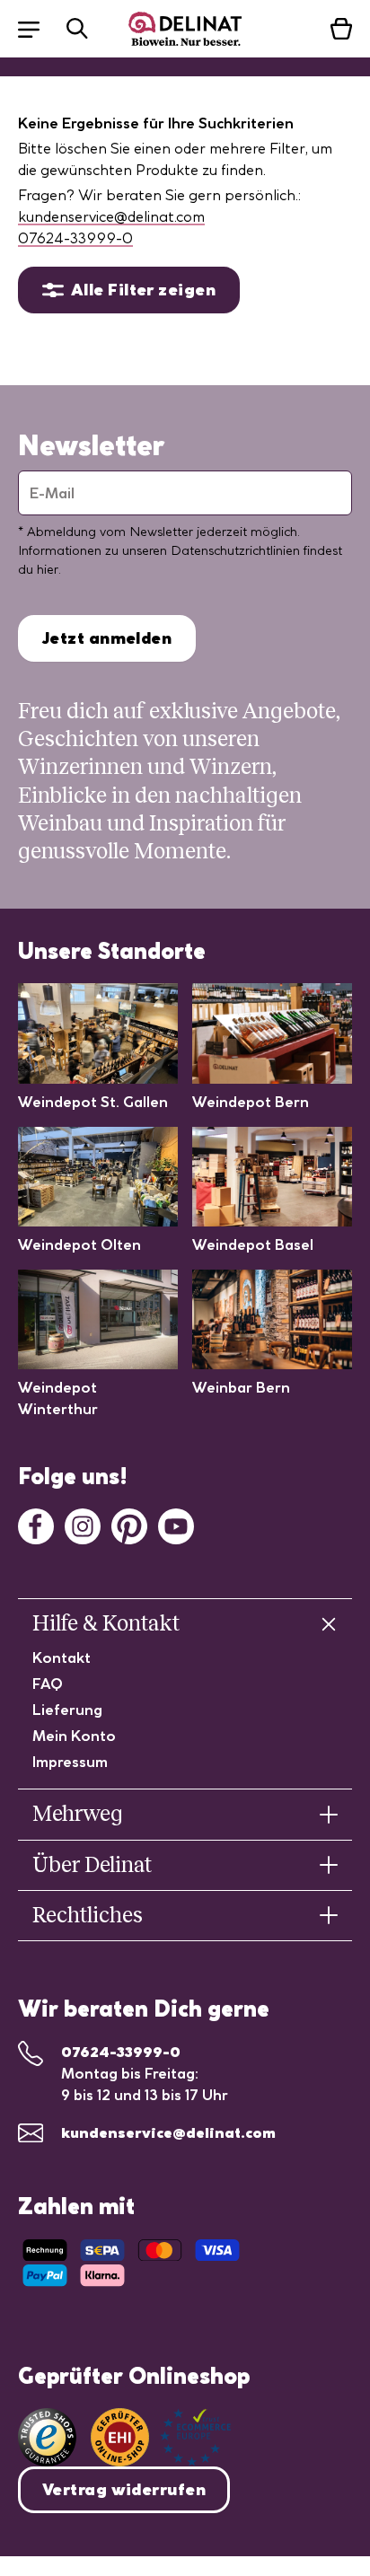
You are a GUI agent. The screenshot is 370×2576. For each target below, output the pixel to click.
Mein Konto (74, 1736)
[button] (38, 28)
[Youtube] (176, 1525)
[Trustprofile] (161, 2437)
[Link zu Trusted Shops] (47, 2437)
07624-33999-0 (75, 238)
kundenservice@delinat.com (111, 216)
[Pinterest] (129, 1525)
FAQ (48, 1684)
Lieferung (67, 1710)
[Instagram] (83, 1525)
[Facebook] (36, 1525)
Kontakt (62, 1657)
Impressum (70, 1762)
